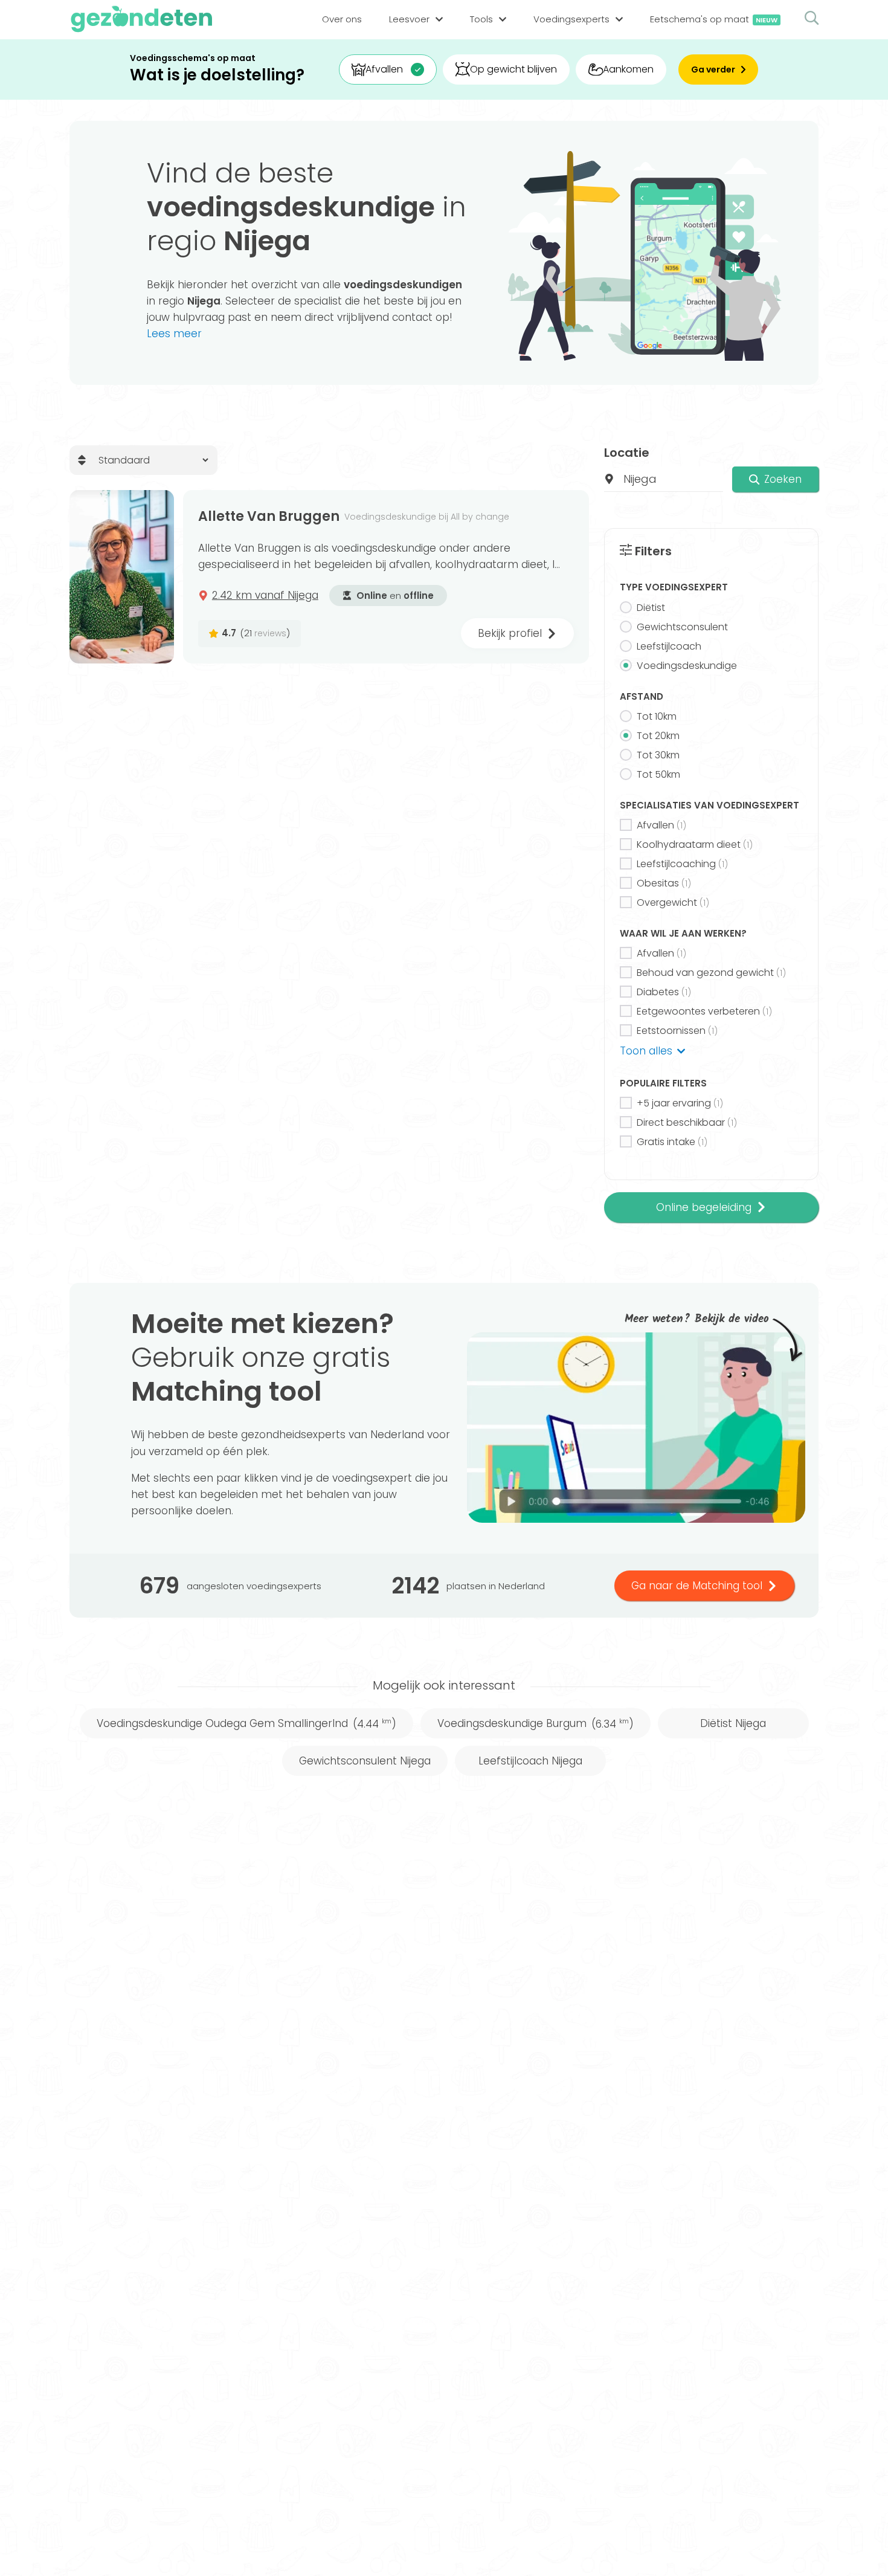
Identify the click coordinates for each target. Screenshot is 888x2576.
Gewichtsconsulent (682, 627)
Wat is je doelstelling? (217, 75)
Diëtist (651, 608)
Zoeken (783, 479)
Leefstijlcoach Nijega (530, 1761)
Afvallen (384, 69)
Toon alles (646, 1051)
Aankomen (628, 69)
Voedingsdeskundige (687, 666)
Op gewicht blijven (513, 69)
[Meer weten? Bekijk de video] (636, 1428)
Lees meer (174, 334)
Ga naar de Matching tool (697, 1586)
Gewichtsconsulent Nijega (365, 1761)
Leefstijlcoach (669, 646)
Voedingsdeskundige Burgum (536, 1723)
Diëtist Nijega (733, 1723)
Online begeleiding (704, 1207)
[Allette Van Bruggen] (122, 577)
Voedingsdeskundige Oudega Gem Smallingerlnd (246, 1723)
